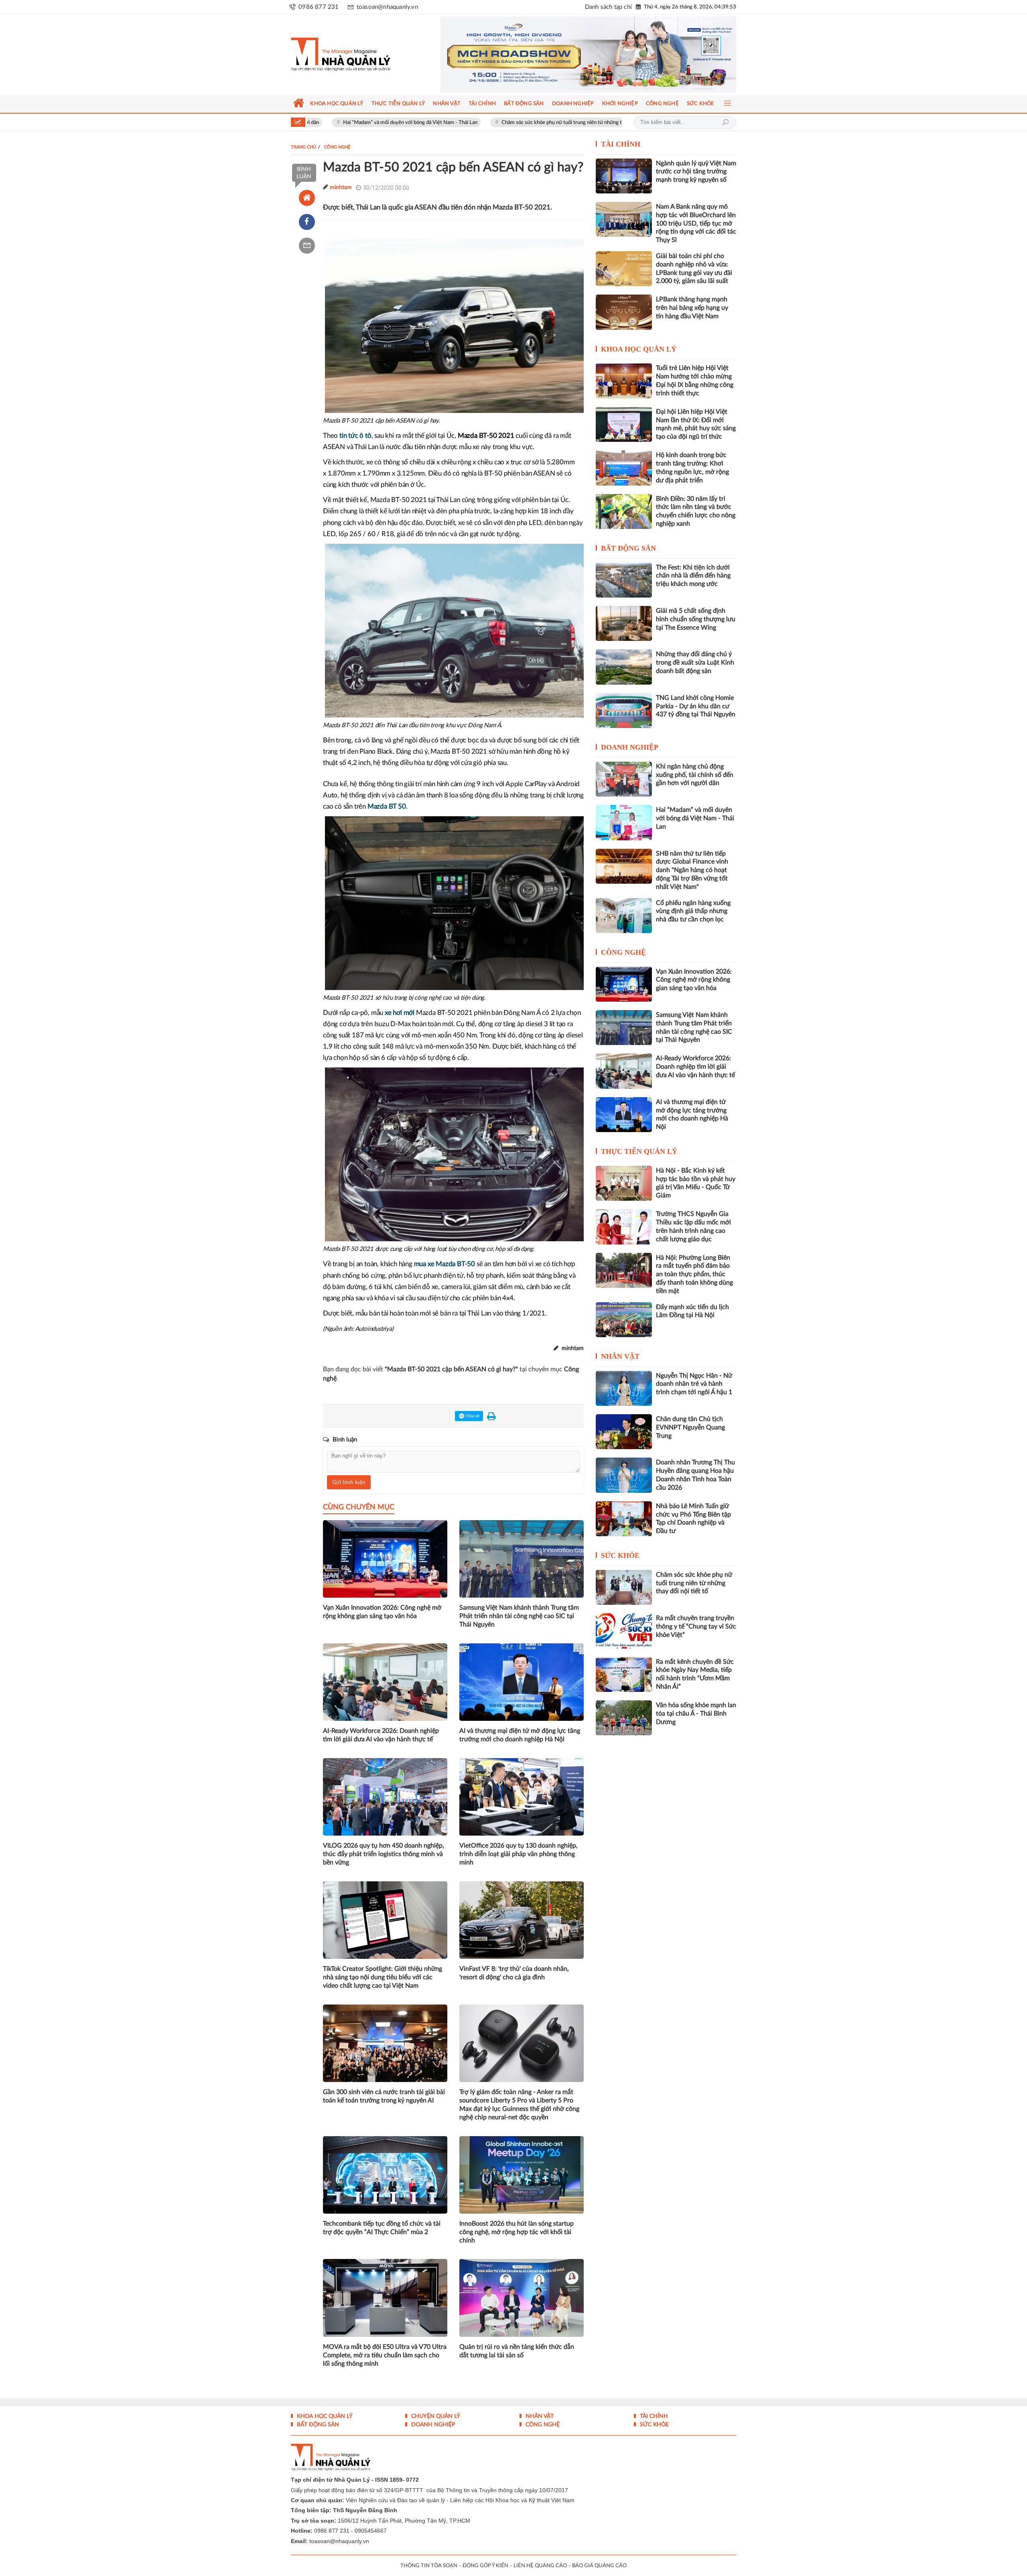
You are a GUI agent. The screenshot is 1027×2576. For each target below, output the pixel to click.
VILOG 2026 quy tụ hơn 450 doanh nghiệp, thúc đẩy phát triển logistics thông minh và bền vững (384, 1854)
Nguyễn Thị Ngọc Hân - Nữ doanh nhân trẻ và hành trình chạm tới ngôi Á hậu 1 (694, 1384)
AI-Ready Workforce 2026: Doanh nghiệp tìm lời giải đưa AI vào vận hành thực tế (381, 1735)
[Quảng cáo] (573, 55)
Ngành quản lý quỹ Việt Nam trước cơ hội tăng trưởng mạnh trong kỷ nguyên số (696, 172)
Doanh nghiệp (630, 747)
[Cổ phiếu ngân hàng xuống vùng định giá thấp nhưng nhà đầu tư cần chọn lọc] (624, 916)
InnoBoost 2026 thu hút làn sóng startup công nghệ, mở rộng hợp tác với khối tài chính (517, 2232)
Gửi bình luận (349, 1482)
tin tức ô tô (355, 436)
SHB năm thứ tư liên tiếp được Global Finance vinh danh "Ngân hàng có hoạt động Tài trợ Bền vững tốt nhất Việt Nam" (692, 870)
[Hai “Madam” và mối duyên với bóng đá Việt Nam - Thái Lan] (624, 822)
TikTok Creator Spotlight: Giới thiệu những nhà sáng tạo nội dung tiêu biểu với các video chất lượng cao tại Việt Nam (383, 1977)
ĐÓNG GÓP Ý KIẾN (485, 2566)
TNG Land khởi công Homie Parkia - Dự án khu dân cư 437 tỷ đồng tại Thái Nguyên (696, 706)
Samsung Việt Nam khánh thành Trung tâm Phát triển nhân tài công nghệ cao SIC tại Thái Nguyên (519, 1616)
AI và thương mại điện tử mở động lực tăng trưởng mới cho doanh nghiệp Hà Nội (520, 1735)
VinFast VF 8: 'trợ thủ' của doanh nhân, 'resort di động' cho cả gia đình (514, 1973)
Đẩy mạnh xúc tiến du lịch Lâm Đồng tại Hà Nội (692, 1311)
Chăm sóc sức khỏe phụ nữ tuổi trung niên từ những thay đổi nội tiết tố (443, 123)
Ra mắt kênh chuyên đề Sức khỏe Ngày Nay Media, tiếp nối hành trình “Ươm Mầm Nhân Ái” (695, 1674)
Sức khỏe (620, 1555)
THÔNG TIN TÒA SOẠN (429, 2566)
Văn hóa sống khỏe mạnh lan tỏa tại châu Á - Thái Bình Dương (696, 1714)
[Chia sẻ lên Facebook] (307, 222)
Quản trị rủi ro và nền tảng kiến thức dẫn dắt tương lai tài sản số (517, 2351)
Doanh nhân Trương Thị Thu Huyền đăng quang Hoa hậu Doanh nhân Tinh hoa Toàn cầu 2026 (695, 1475)
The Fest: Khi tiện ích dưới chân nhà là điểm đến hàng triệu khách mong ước (693, 576)
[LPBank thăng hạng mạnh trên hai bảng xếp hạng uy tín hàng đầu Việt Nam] (624, 312)
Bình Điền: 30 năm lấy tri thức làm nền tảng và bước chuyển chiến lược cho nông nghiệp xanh (696, 511)
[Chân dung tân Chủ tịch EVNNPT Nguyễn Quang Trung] (624, 1432)
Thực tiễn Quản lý (639, 1151)
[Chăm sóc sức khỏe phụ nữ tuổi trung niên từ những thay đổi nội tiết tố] (624, 1587)
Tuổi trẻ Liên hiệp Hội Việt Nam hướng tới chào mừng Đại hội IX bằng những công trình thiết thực (695, 380)
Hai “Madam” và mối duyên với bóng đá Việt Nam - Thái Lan (695, 818)
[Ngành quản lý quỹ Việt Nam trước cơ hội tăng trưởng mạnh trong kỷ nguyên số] (624, 176)
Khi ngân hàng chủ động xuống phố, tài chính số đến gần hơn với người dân (695, 775)
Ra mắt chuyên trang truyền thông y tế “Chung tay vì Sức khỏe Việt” (696, 1627)
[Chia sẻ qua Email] (307, 246)
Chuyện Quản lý (435, 2416)
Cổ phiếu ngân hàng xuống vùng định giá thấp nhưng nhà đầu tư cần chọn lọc (693, 911)
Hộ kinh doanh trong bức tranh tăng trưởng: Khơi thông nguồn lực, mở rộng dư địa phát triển (692, 468)
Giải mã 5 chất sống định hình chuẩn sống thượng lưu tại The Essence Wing (696, 619)
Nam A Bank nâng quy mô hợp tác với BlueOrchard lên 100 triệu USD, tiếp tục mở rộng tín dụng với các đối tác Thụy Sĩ (696, 223)
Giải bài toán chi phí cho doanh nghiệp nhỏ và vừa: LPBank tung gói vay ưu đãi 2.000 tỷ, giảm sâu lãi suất (694, 268)
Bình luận (304, 173)
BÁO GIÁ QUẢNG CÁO (599, 2566)
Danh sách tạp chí (608, 7)
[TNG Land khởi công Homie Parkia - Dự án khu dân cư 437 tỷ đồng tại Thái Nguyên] (624, 711)
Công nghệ (623, 952)
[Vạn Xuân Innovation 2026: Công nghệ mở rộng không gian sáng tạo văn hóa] (624, 984)
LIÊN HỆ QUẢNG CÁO (540, 2566)
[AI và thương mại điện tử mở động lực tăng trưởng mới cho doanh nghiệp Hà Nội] (624, 1115)
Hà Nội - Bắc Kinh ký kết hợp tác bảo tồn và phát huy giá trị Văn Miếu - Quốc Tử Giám (696, 1183)
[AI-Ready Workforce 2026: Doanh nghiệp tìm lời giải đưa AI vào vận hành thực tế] (624, 1071)
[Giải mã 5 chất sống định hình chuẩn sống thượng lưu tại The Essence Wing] (624, 623)
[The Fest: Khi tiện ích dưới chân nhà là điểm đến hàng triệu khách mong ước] (624, 580)
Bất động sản (628, 548)
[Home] (307, 198)
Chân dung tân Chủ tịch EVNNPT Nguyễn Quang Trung (690, 1427)
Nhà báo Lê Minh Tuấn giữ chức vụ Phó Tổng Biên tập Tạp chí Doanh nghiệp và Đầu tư (693, 1519)
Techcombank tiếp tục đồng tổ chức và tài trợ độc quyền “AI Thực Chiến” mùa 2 (382, 2228)
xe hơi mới (400, 1013)
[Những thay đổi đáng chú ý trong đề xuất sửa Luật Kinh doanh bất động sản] (624, 667)
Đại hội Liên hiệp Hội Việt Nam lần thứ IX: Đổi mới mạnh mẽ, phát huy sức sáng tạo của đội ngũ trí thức (696, 424)
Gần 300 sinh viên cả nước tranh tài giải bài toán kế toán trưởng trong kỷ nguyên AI (384, 2096)
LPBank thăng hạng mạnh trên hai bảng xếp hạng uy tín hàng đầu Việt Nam (692, 308)
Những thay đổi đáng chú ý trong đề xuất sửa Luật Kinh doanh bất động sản (695, 663)
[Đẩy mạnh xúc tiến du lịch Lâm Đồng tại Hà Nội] (624, 1320)
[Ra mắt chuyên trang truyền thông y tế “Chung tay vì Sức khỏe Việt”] (624, 1631)
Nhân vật (620, 1356)
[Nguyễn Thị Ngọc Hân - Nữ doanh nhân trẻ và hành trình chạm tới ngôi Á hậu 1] (624, 1388)
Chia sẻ (472, 1416)
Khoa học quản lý (639, 349)
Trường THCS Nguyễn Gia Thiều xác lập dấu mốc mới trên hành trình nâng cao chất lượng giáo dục (693, 1226)
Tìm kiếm (725, 122)
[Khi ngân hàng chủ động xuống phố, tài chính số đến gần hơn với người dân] (624, 779)
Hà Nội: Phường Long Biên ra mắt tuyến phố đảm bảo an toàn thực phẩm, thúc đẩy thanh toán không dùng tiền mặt (694, 1274)
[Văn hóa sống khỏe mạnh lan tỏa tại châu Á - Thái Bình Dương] (624, 1718)
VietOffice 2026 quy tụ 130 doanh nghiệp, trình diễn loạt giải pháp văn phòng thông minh (519, 1854)
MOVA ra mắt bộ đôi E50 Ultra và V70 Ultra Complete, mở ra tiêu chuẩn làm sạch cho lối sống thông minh (385, 2355)
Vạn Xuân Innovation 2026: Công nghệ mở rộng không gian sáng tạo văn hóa (382, 1612)
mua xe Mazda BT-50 (444, 1264)
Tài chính (621, 144)
